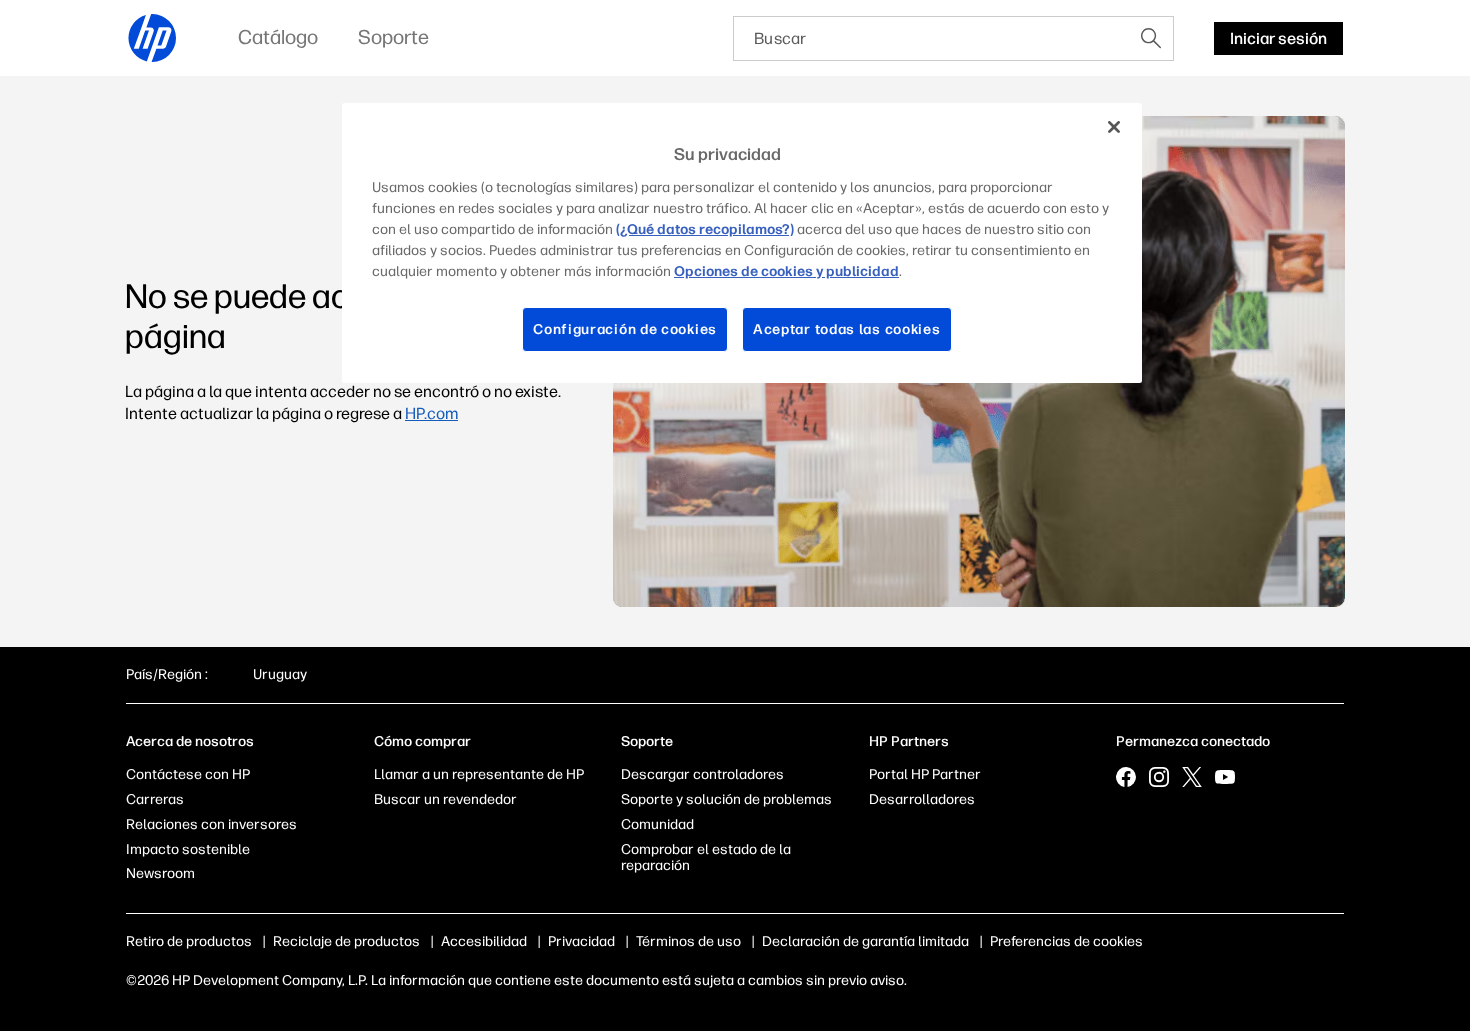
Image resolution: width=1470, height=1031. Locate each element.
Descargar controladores (702, 774)
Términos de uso (688, 941)
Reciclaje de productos (346, 941)
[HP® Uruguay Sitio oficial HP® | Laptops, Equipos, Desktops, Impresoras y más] (153, 38)
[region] (742, 243)
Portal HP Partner (925, 774)
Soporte (647, 741)
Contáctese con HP (188, 774)
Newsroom (160, 873)
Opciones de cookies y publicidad (786, 271)
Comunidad (657, 824)
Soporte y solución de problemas (726, 799)
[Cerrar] (1114, 127)
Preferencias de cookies (1066, 941)
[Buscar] (1151, 38)
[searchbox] (931, 38)
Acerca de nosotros (190, 741)
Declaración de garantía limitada (865, 941)
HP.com (431, 413)
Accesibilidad (484, 941)
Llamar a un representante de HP (479, 774)
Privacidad (581, 941)
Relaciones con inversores (211, 824)
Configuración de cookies (625, 329)
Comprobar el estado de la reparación (706, 858)
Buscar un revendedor (445, 799)
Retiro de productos (189, 941)
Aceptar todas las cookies (847, 329)
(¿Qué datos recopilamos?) (705, 229)
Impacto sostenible (188, 849)
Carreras (155, 799)
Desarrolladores (922, 799)
